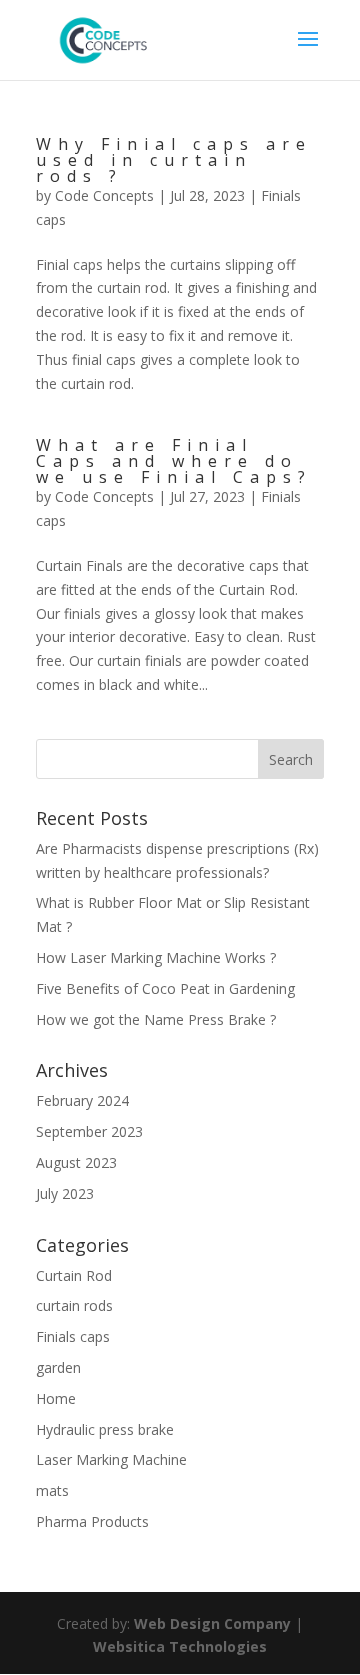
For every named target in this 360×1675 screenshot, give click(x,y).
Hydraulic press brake (105, 1429)
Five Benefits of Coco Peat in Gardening (165, 988)
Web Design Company (212, 1623)
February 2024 (82, 1100)
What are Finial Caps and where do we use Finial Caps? (174, 461)
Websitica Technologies (180, 1646)
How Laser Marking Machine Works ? (156, 957)
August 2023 (76, 1162)
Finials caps (73, 1336)
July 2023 (65, 1193)
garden (58, 1367)
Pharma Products (92, 1521)
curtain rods (74, 1305)
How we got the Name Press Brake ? (156, 1019)
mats (52, 1490)
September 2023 (89, 1131)
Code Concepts (104, 195)
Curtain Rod (74, 1275)
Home (56, 1398)
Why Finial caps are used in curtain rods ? (174, 160)
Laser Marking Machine (111, 1459)
